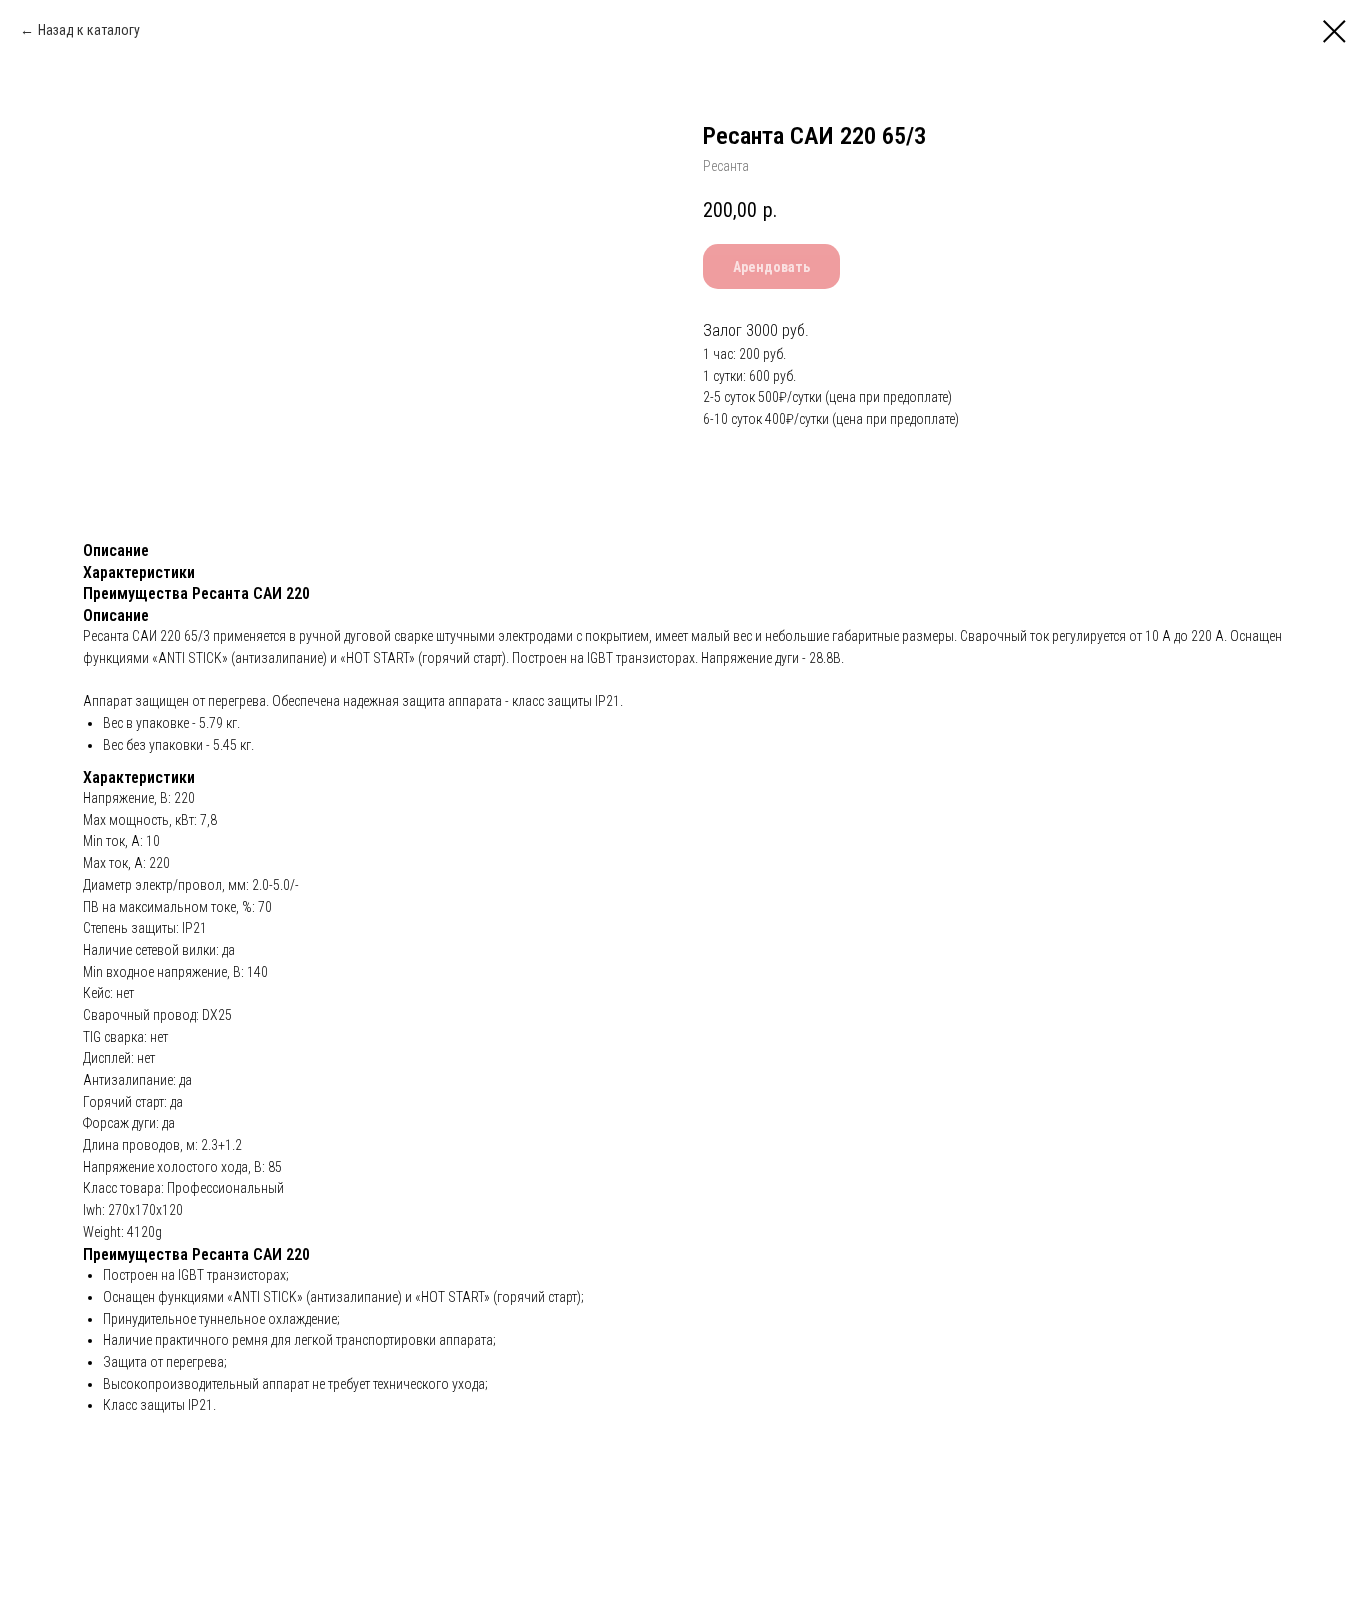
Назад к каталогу (89, 30)
